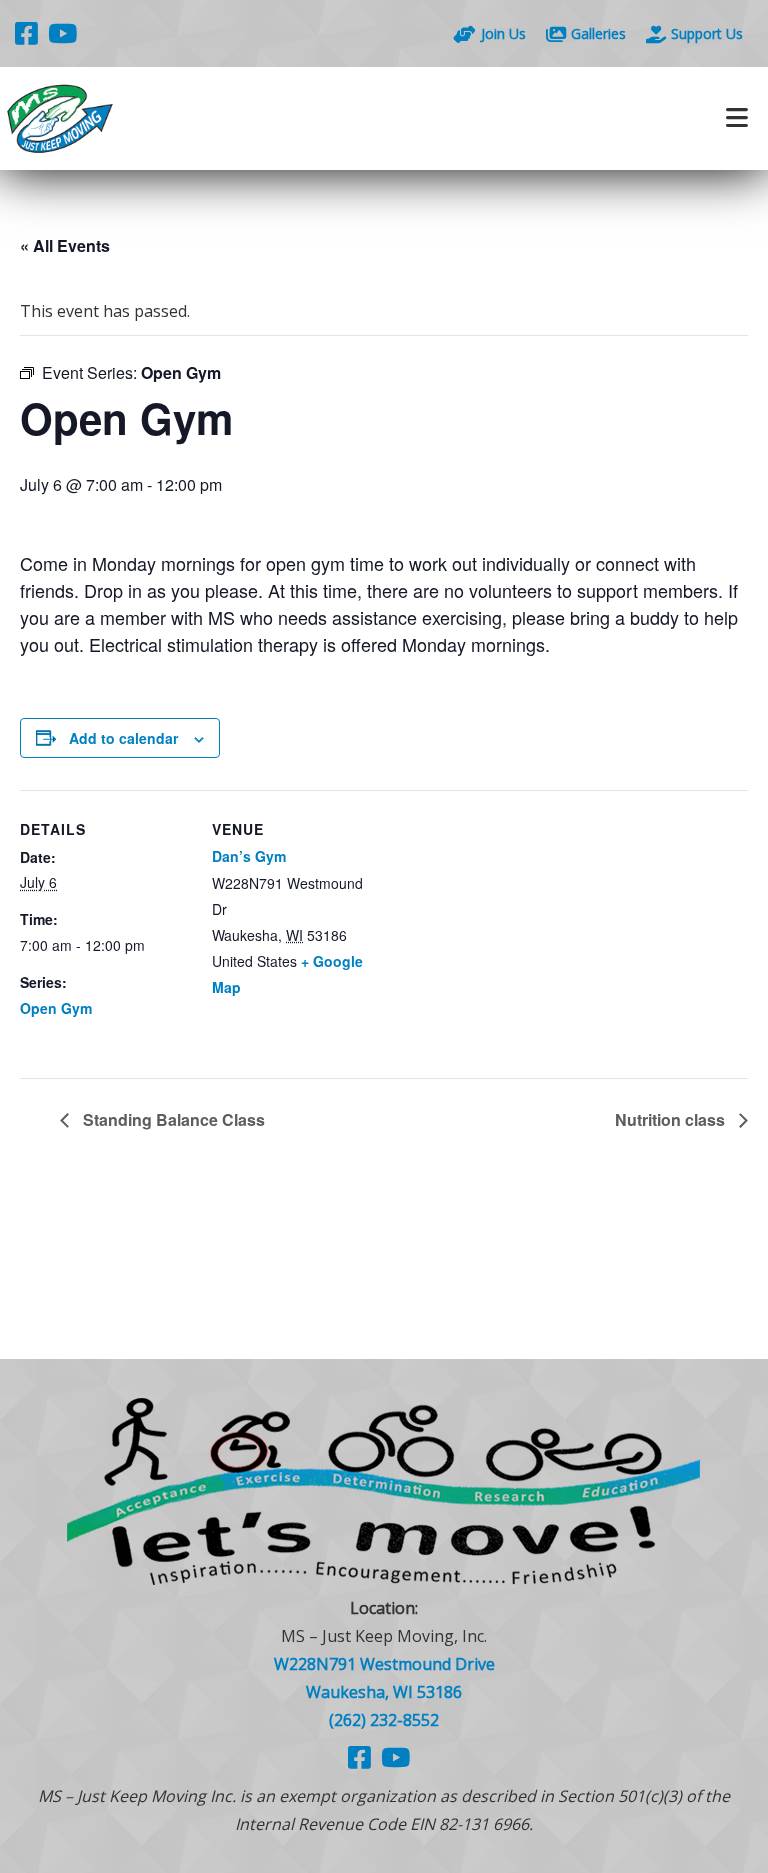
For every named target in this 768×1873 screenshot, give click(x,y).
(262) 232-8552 (384, 1720)
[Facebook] (26, 33)
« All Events (65, 245)
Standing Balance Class (172, 1119)
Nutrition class (672, 1119)
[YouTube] (62, 33)
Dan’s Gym (249, 856)
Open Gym (56, 1008)
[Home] (192, 118)
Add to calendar (123, 738)
